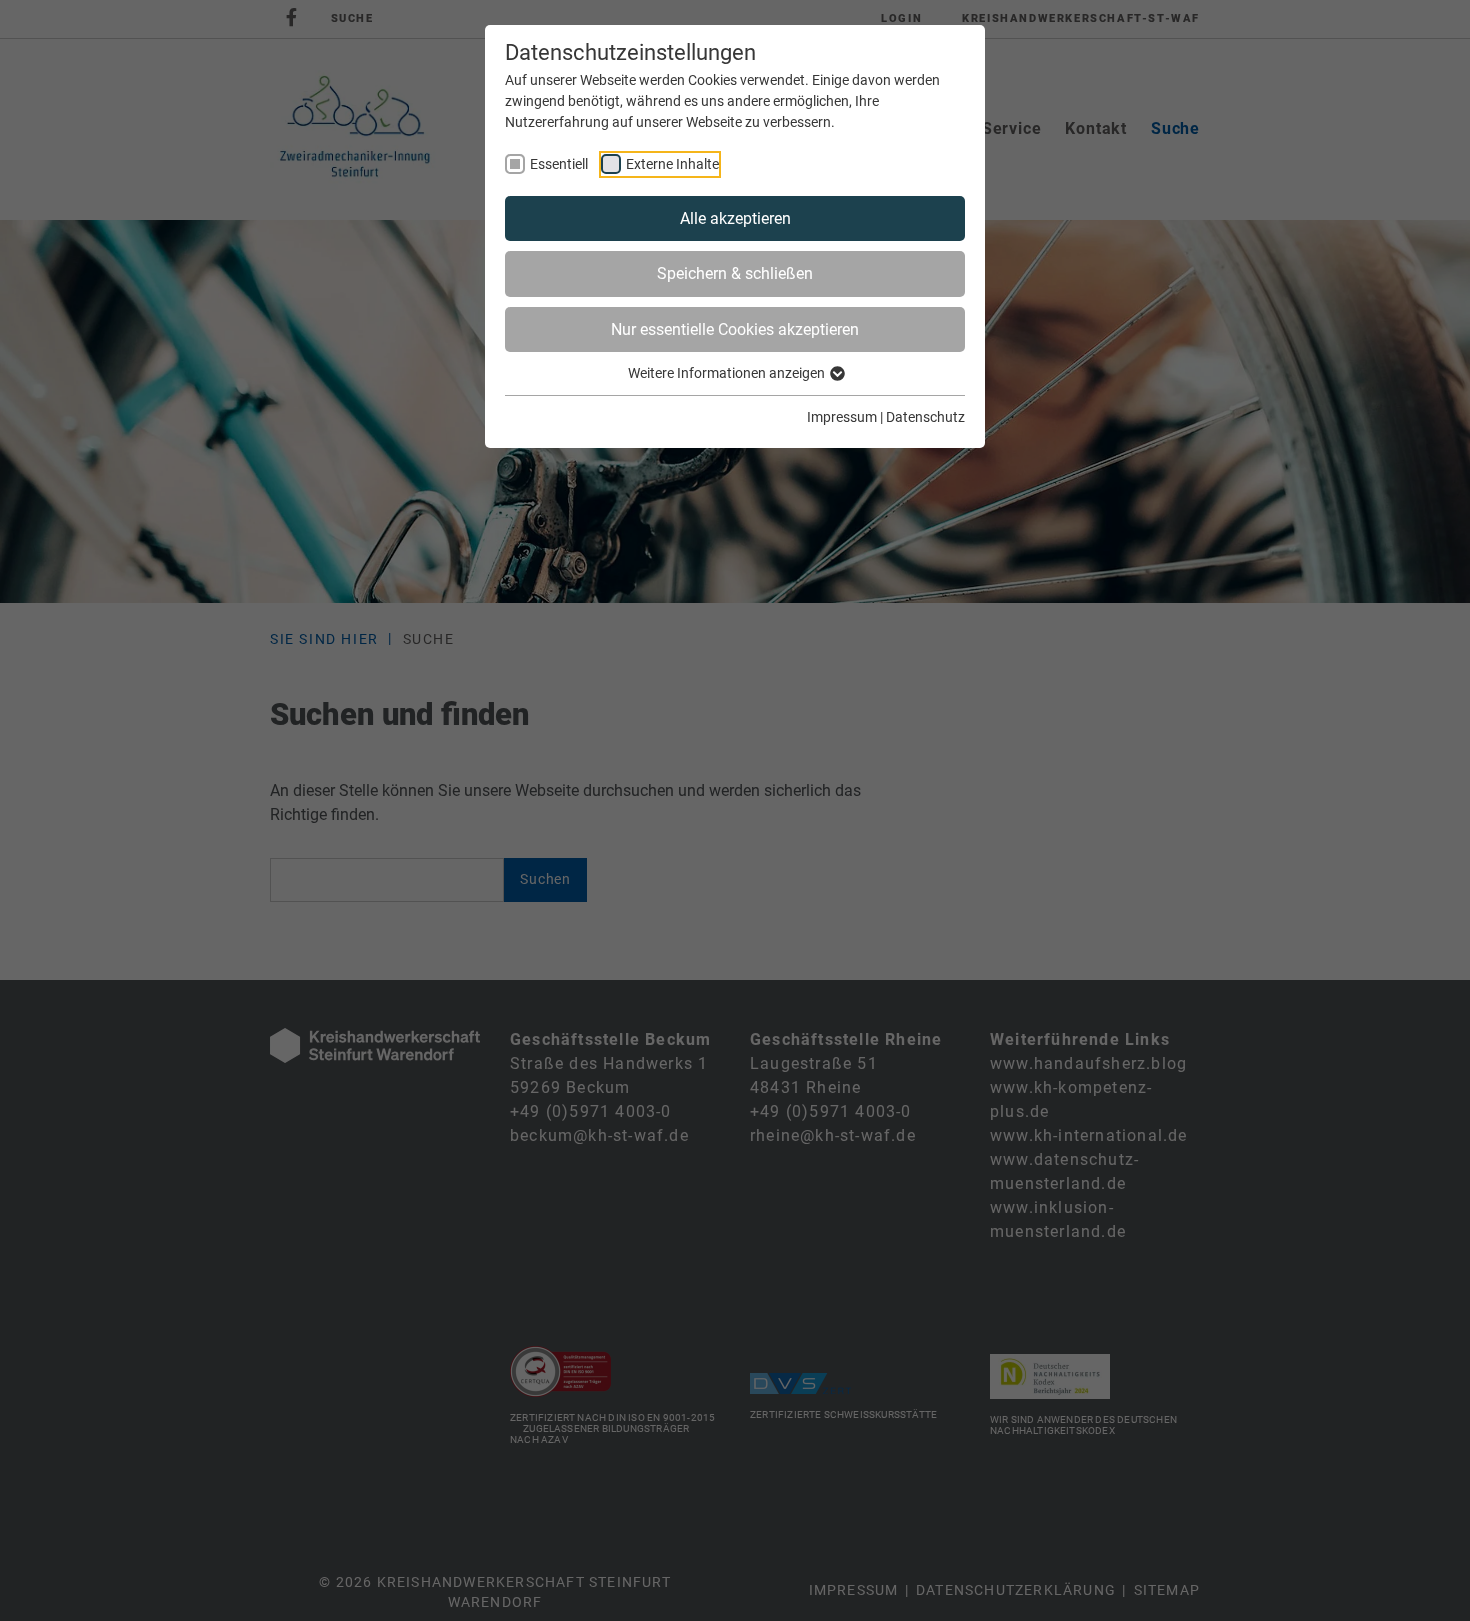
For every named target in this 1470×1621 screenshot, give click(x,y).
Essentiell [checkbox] (559, 164)
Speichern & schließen (735, 273)
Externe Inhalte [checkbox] (672, 164)
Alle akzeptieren (735, 218)
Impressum (842, 417)
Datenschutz (925, 417)
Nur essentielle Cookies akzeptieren (735, 329)
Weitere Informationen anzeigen (728, 373)
